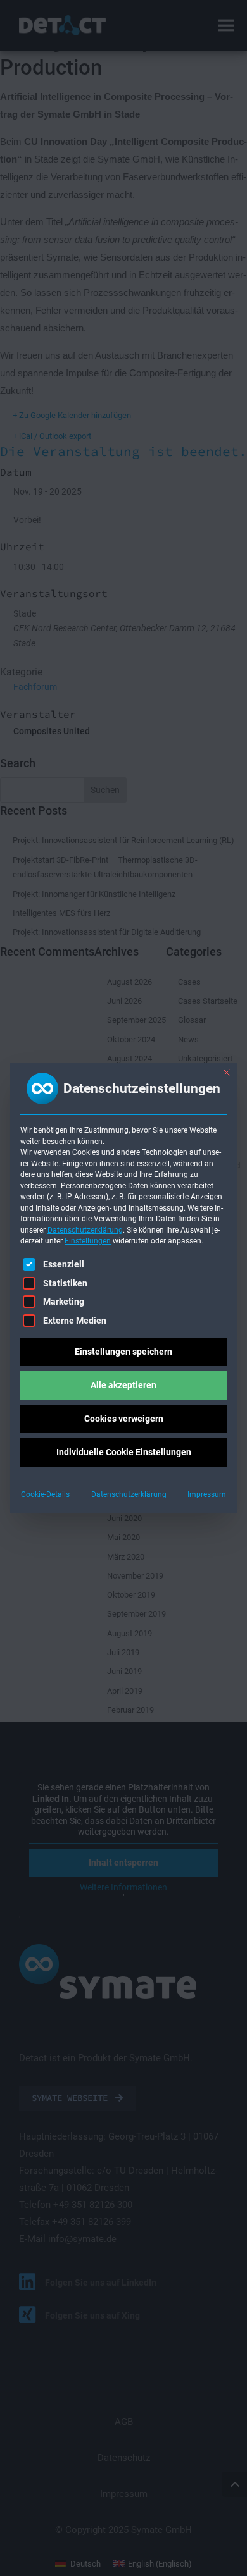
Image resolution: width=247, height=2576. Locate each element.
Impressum (207, 1494)
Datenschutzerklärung (85, 1230)
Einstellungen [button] (88, 1241)
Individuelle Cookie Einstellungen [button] (124, 1452)
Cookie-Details (45, 1494)
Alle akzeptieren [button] (123, 1385)
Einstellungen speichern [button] (123, 1352)
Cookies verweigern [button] (124, 1419)
